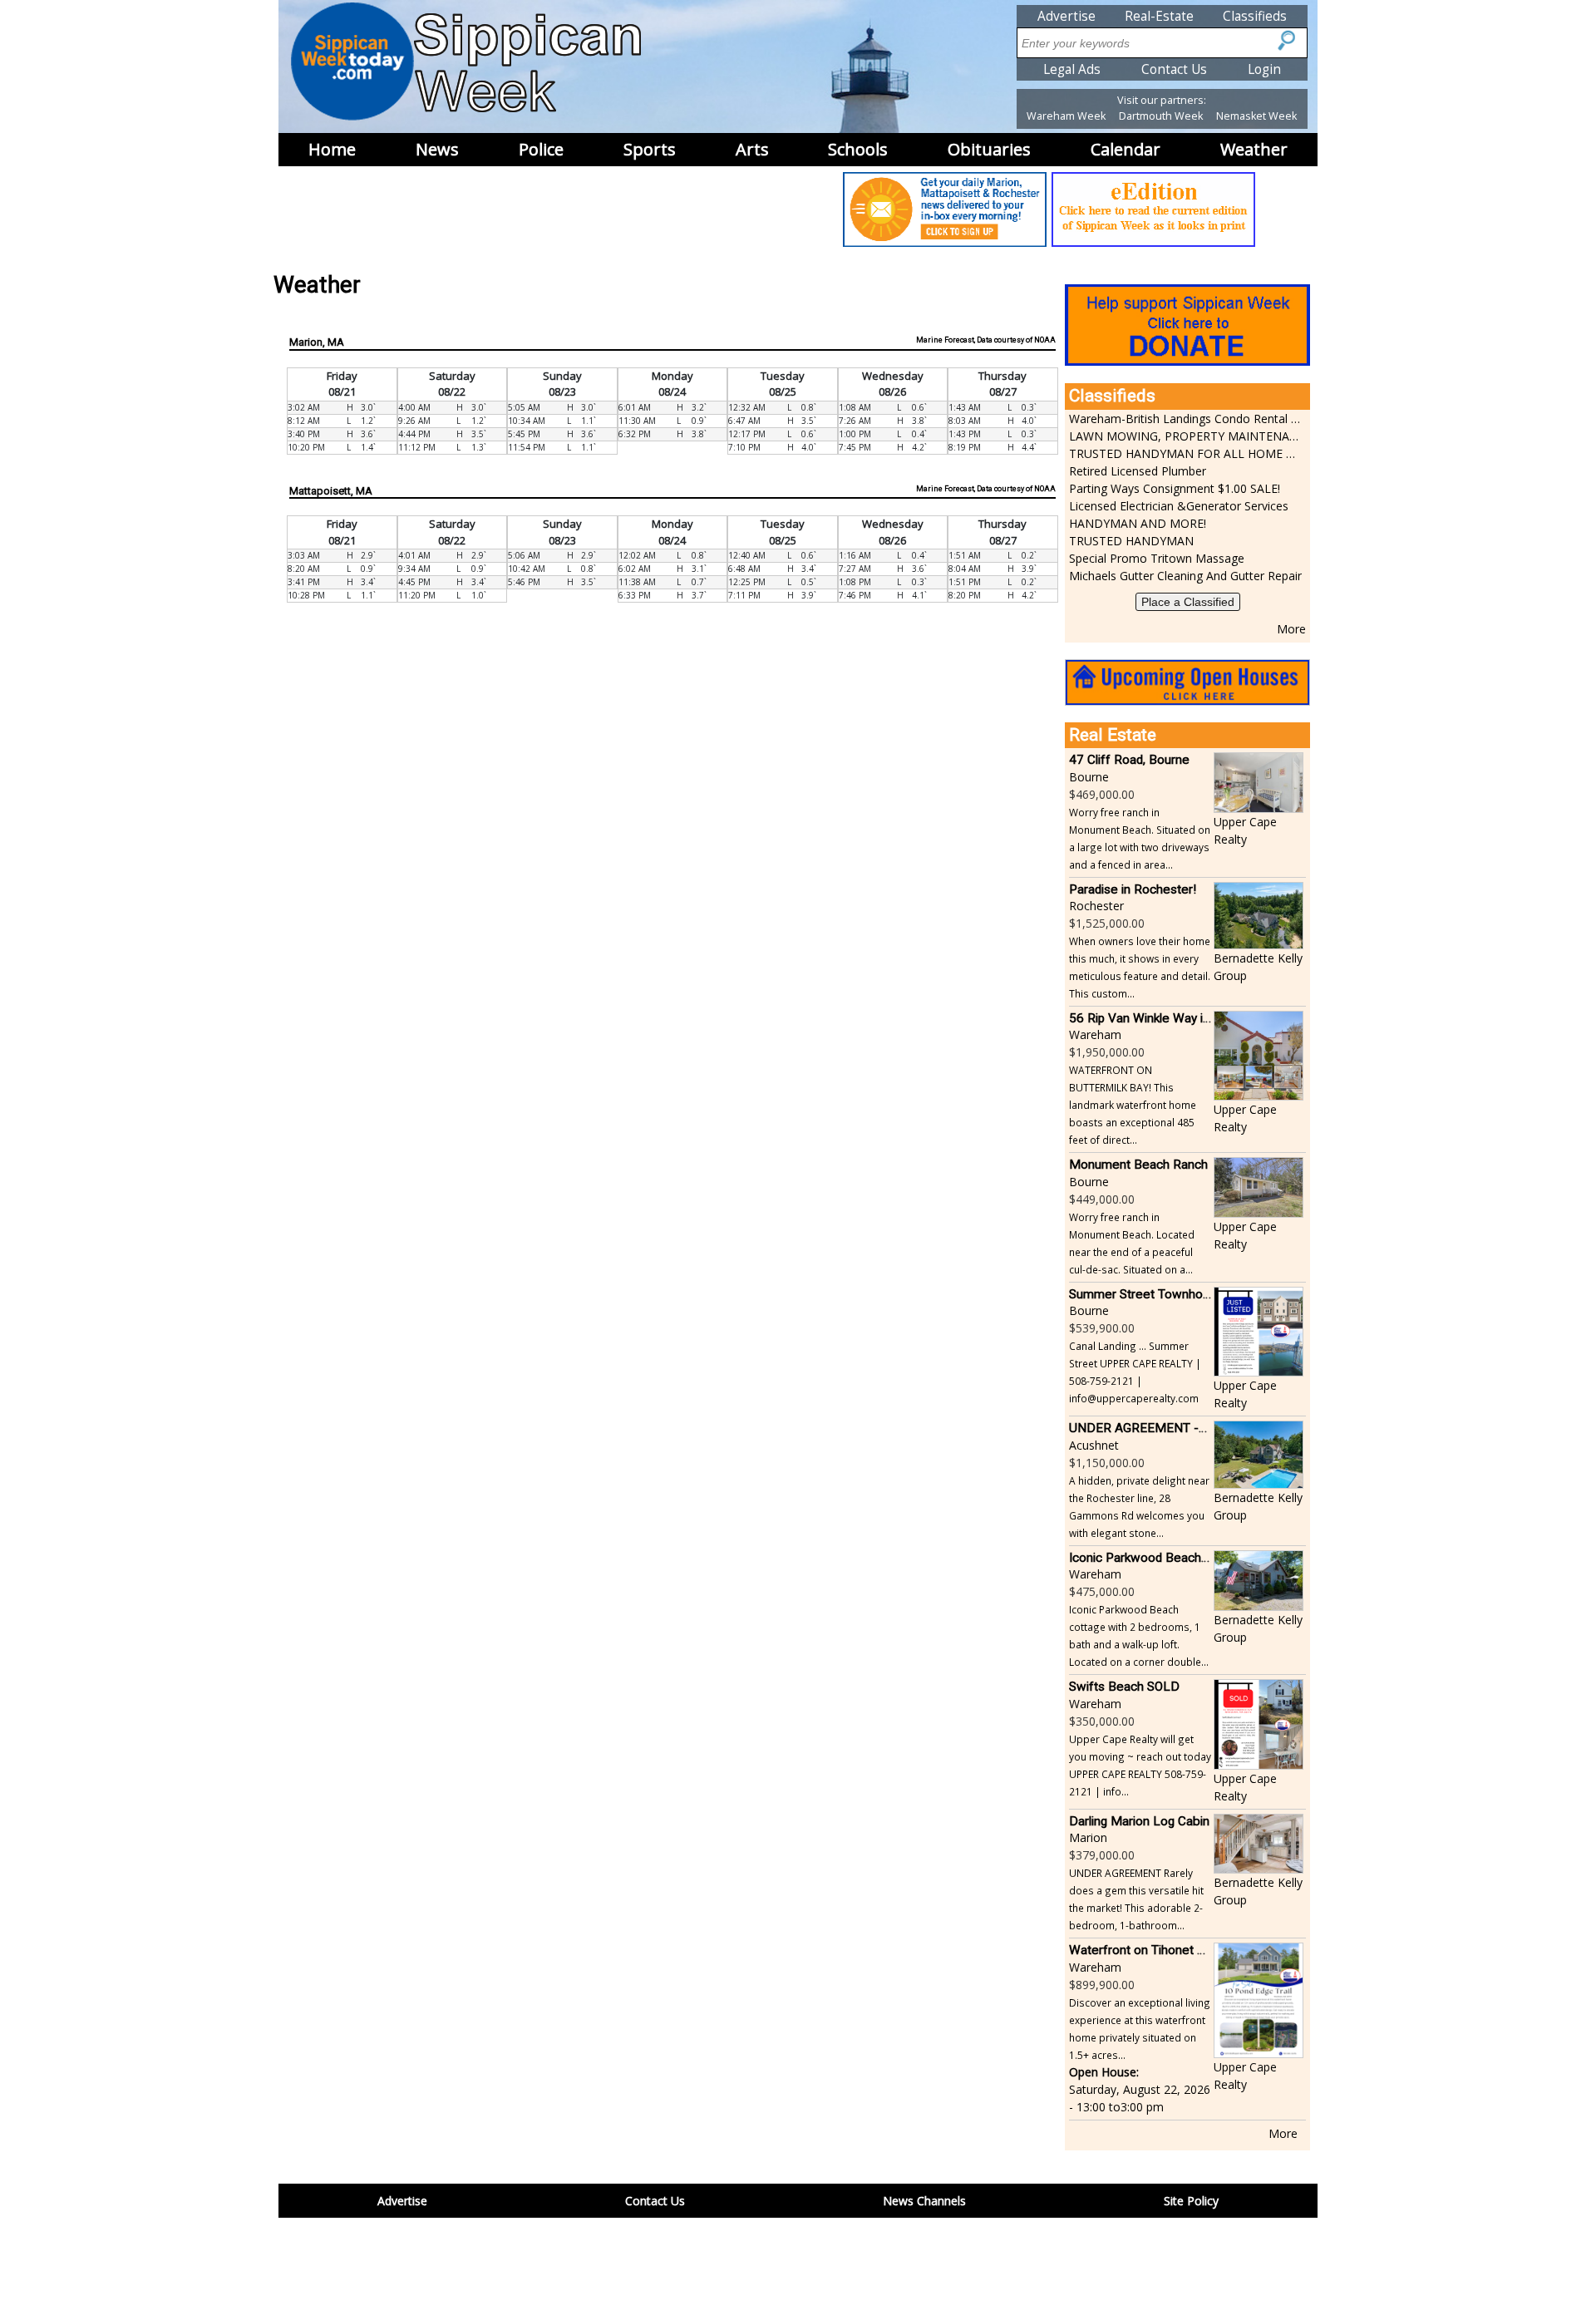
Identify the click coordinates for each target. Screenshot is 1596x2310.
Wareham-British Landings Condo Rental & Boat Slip (1185, 419)
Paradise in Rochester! (1133, 889)
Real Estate (1113, 735)
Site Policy (1191, 2201)
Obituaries (989, 149)
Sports (650, 149)
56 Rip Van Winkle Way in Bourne (1161, 1018)
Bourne (1089, 777)
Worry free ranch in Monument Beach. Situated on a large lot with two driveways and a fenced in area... (1140, 838)
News (437, 149)
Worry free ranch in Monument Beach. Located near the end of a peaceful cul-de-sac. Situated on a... (1132, 1243)
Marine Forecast (945, 340)
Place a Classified (1188, 602)
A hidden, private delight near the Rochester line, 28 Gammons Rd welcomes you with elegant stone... (1139, 1507)
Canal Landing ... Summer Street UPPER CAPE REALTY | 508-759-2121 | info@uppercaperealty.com (1135, 1372)
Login (1264, 69)
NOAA (1045, 340)
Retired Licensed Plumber (1138, 471)
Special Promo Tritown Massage (1157, 558)
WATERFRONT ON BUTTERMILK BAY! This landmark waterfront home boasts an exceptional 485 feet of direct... (1133, 1105)
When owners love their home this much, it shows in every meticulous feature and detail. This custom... (1140, 967)
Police (541, 149)
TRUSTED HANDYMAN (1131, 541)
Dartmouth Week (1161, 116)
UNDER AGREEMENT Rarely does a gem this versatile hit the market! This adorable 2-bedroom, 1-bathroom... (1136, 1899)
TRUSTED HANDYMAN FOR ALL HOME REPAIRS (1185, 453)
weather (1254, 149)
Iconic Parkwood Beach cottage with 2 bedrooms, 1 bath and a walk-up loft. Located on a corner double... (1139, 1635)
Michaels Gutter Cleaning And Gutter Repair (1185, 576)
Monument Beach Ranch (1138, 1165)
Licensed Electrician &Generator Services (1179, 506)
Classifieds (1255, 16)
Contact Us (1174, 69)
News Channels (924, 2201)
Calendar (1126, 149)
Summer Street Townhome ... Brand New (1183, 1294)
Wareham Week (1066, 116)
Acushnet (1094, 1445)
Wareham (1095, 1034)
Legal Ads (1072, 69)
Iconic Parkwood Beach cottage (1158, 1558)
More (1291, 629)
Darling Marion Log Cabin (1139, 1821)
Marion (1088, 1837)
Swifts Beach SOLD (1124, 1687)
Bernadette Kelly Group (1258, 967)
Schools (858, 149)
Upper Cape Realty (1245, 830)
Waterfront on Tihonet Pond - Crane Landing (1193, 1950)
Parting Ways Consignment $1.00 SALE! (1175, 488)
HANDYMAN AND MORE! (1138, 523)
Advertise (1066, 16)
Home (332, 149)
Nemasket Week (1256, 116)
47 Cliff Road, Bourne (1129, 760)
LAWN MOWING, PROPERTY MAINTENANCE (1185, 436)
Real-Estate (1159, 16)
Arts (752, 149)
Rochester (1096, 906)
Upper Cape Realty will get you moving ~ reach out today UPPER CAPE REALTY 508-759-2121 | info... (1140, 1765)
